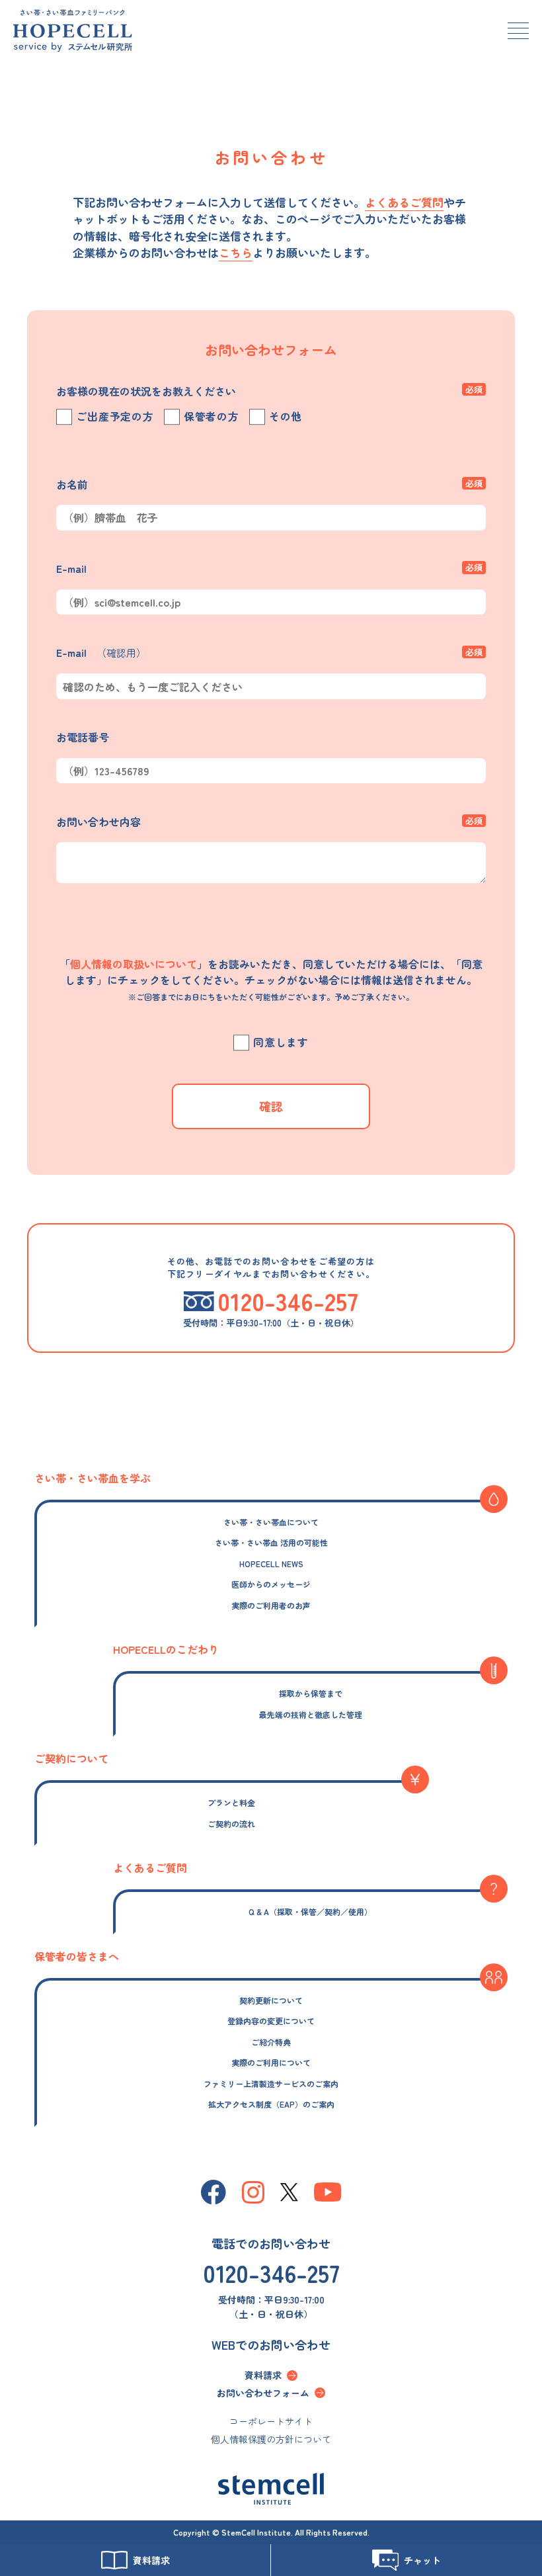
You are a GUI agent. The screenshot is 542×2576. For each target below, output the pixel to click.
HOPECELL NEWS (271, 1564)
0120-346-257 (271, 2272)
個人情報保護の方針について (271, 2439)
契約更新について (271, 2000)
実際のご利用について (271, 2062)
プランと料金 (231, 1802)
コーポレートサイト (271, 2421)
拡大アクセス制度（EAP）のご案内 (271, 2104)
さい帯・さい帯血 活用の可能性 (271, 1542)
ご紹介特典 (271, 2042)
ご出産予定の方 (115, 417)
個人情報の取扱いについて (134, 964)
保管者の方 (212, 417)
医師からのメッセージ (271, 1584)
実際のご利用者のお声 (271, 1605)
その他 (286, 417)
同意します (281, 1043)
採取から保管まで (311, 1693)
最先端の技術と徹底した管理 (311, 1714)
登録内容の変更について (271, 2021)
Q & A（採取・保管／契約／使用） (310, 1911)
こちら (236, 252)
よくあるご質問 (404, 202)
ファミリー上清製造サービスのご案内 (271, 2083)
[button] (518, 32)
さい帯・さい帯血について (271, 1522)
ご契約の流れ (231, 1824)
